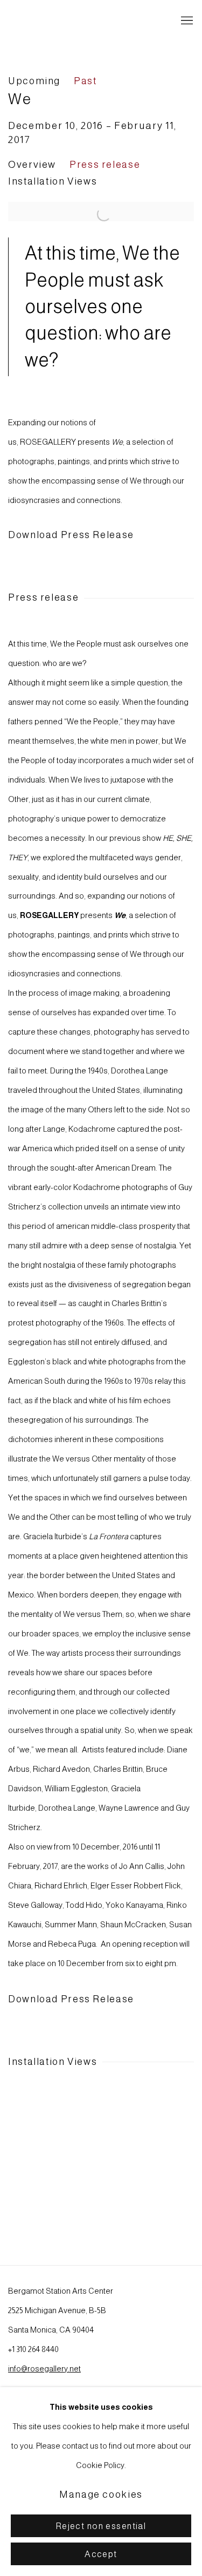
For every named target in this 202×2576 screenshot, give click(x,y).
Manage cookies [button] (101, 2495)
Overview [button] (32, 165)
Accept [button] (101, 2554)
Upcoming (34, 81)
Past (85, 81)
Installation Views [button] (53, 181)
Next (159, 2155)
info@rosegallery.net (44, 2369)
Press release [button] (105, 165)
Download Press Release (71, 535)
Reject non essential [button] (101, 2526)
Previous (43, 2155)
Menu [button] (186, 21)
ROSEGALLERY (57, 21)
